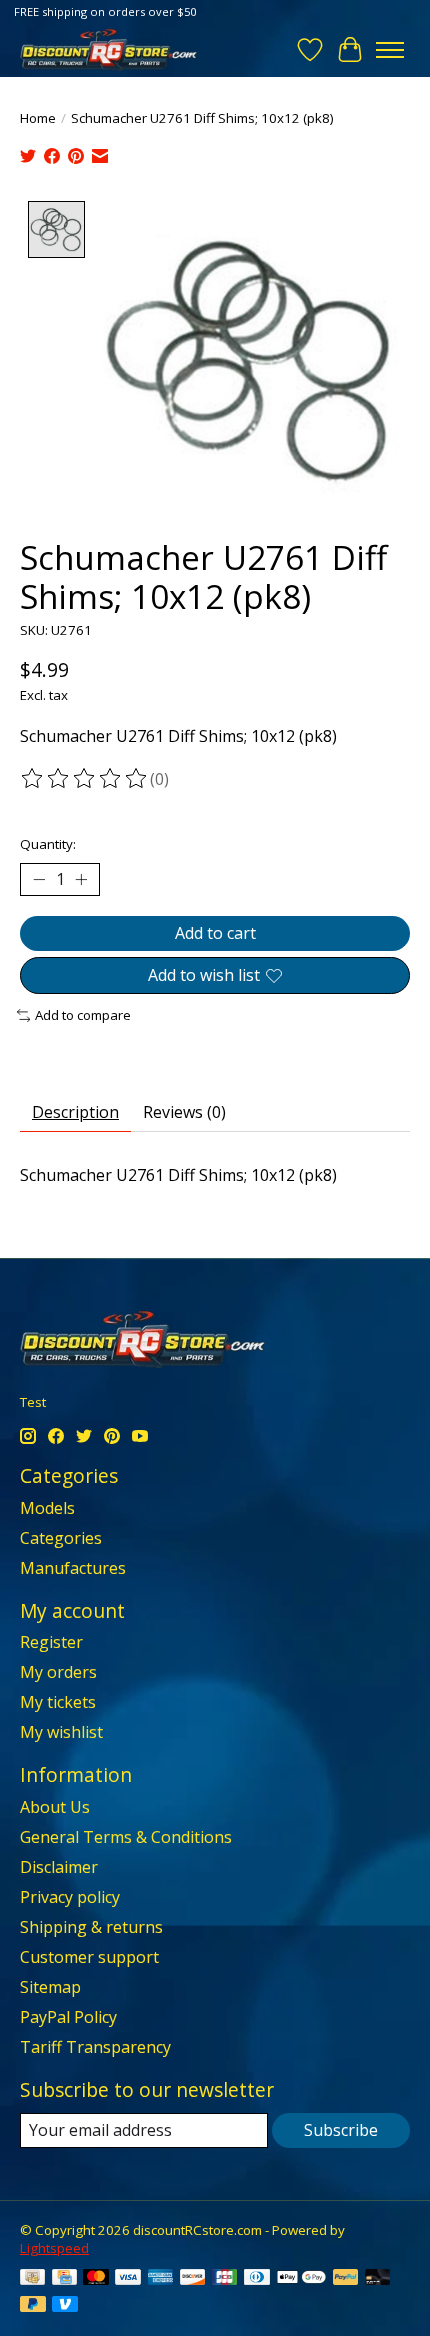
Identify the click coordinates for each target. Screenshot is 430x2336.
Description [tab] (75, 1112)
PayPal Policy (68, 2017)
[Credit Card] (64, 2279)
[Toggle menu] (390, 50)
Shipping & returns (91, 1927)
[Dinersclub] (257, 2279)
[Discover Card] (193, 2279)
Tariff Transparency (95, 2047)
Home (38, 118)
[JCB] (225, 2279)
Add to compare (83, 1015)
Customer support (89, 1957)
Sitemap (50, 1987)
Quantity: (48, 844)
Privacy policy (70, 1897)
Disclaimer (59, 1867)
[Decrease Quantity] (39, 879)
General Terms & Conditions (126, 1837)
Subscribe (341, 2130)
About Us (55, 1807)
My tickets (58, 1702)
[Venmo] (65, 2306)
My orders (58, 1672)
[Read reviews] (85, 779)
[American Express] (161, 2279)
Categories (61, 1538)
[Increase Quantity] (81, 879)
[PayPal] (346, 2279)
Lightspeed (54, 2248)
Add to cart (215, 933)
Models (47, 1508)
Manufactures (73, 1568)
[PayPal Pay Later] (33, 2306)
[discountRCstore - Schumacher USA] (108, 49)
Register (51, 1642)
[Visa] (128, 2279)
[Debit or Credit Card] (378, 2279)
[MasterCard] (96, 2279)
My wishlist (61, 1732)
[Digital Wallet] (301, 2279)
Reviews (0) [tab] (184, 1112)
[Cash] (32, 2279)
